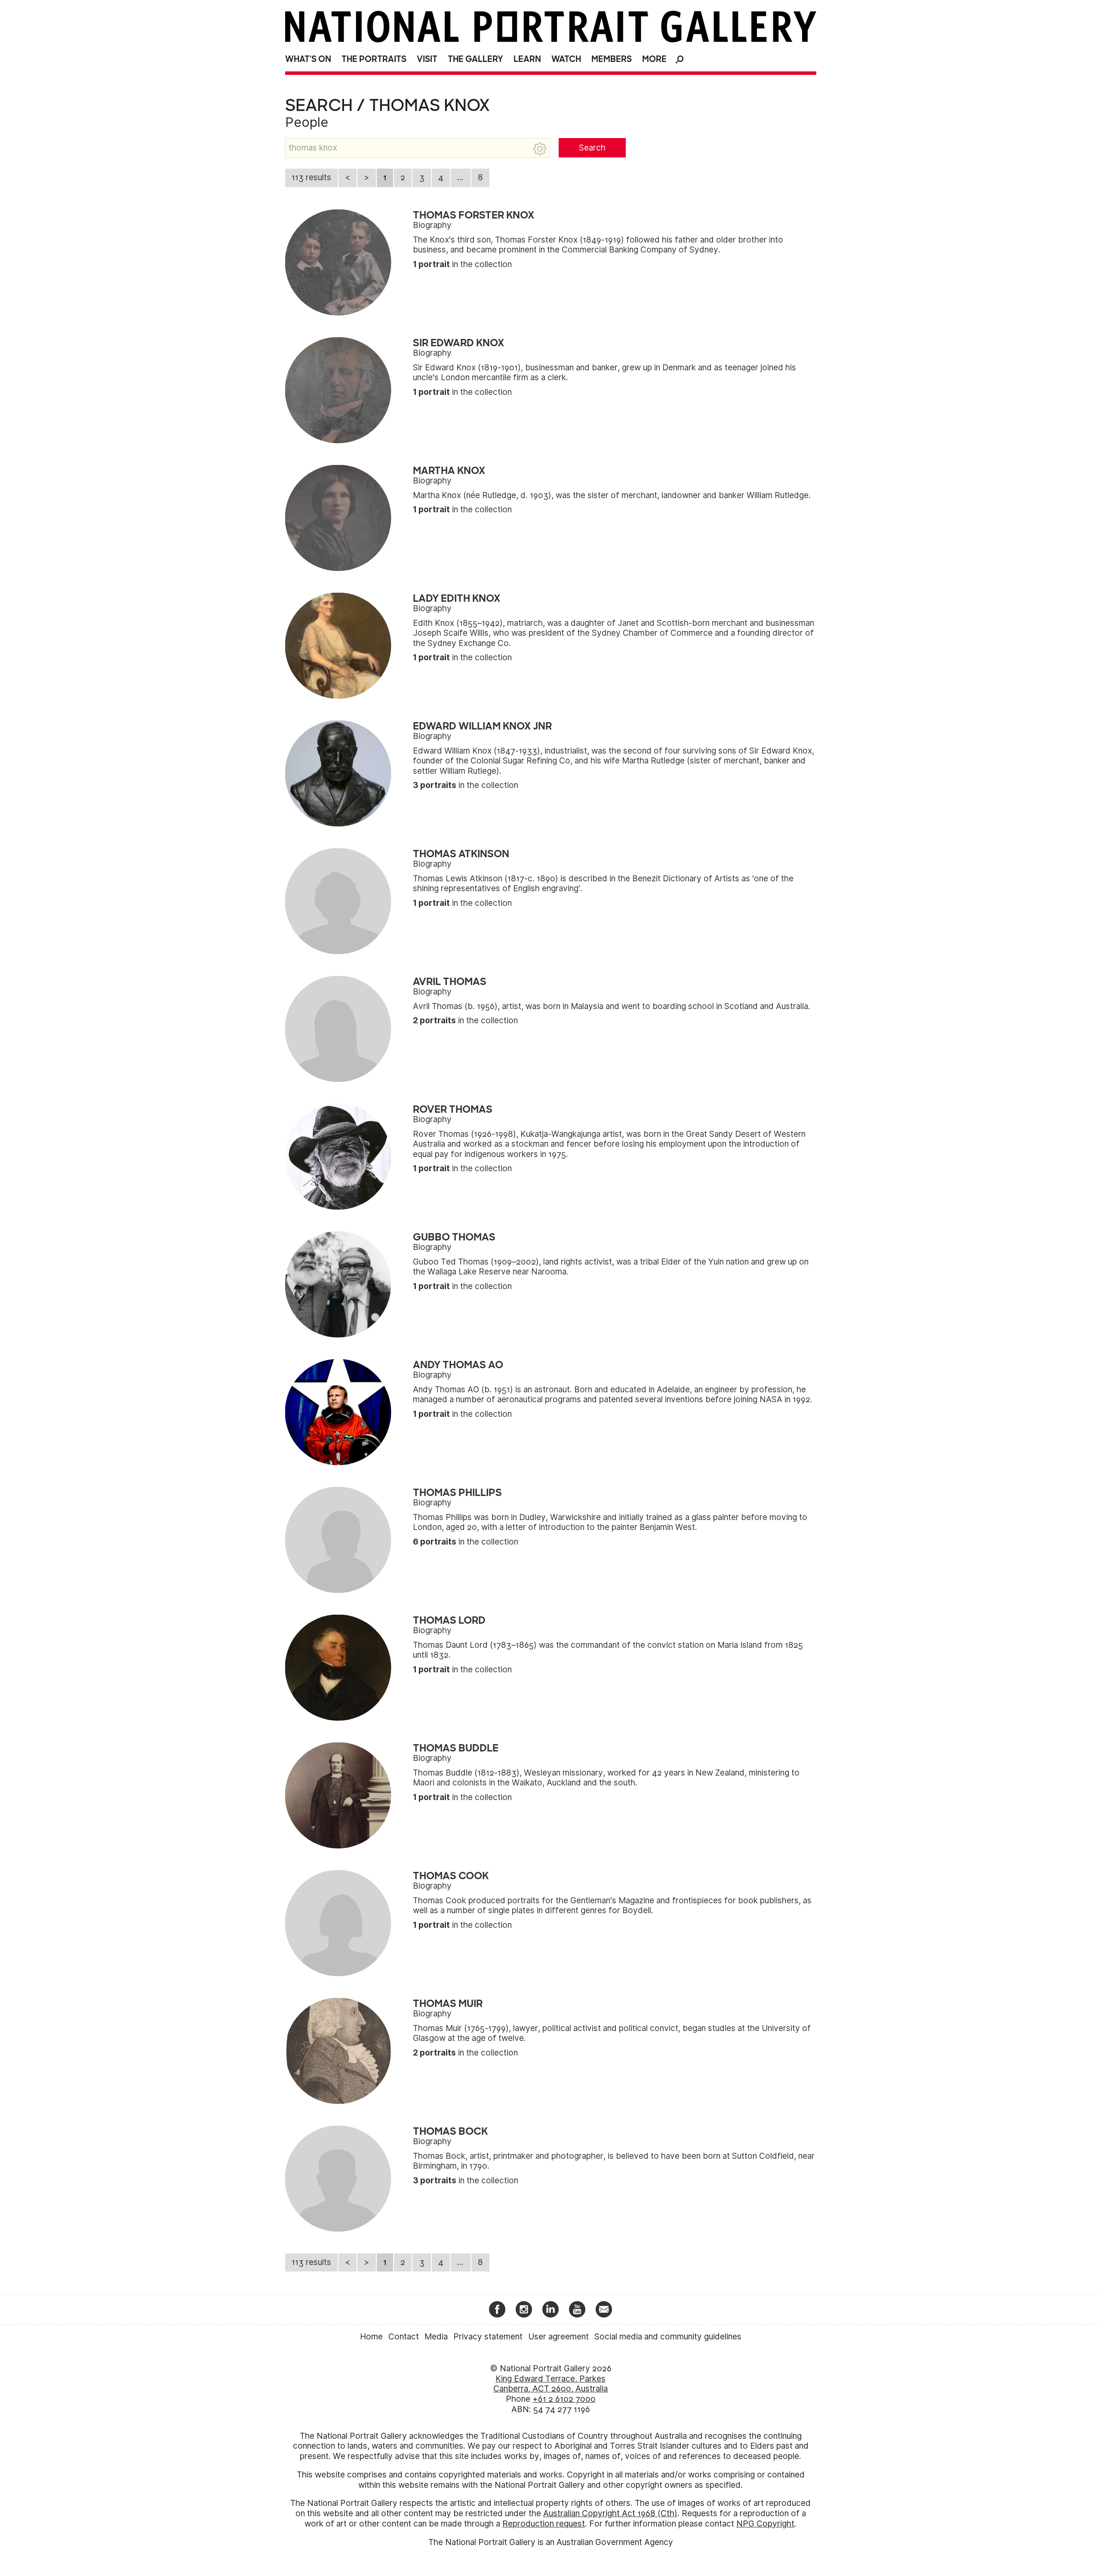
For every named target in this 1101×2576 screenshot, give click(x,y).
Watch (566, 59)
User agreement (558, 2337)
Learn (527, 59)
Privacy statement (488, 2337)
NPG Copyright (765, 2524)
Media (436, 2337)
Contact (404, 2337)
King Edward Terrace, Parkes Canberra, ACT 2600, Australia (550, 2384)
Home (371, 2337)
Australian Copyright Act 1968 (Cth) (610, 2513)
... (460, 177)
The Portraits (374, 59)
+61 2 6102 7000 (564, 2399)
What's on (308, 59)
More (654, 59)
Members (612, 59)
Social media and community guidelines (668, 2337)
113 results (311, 177)
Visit (427, 59)
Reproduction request (544, 2524)
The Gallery (475, 59)
